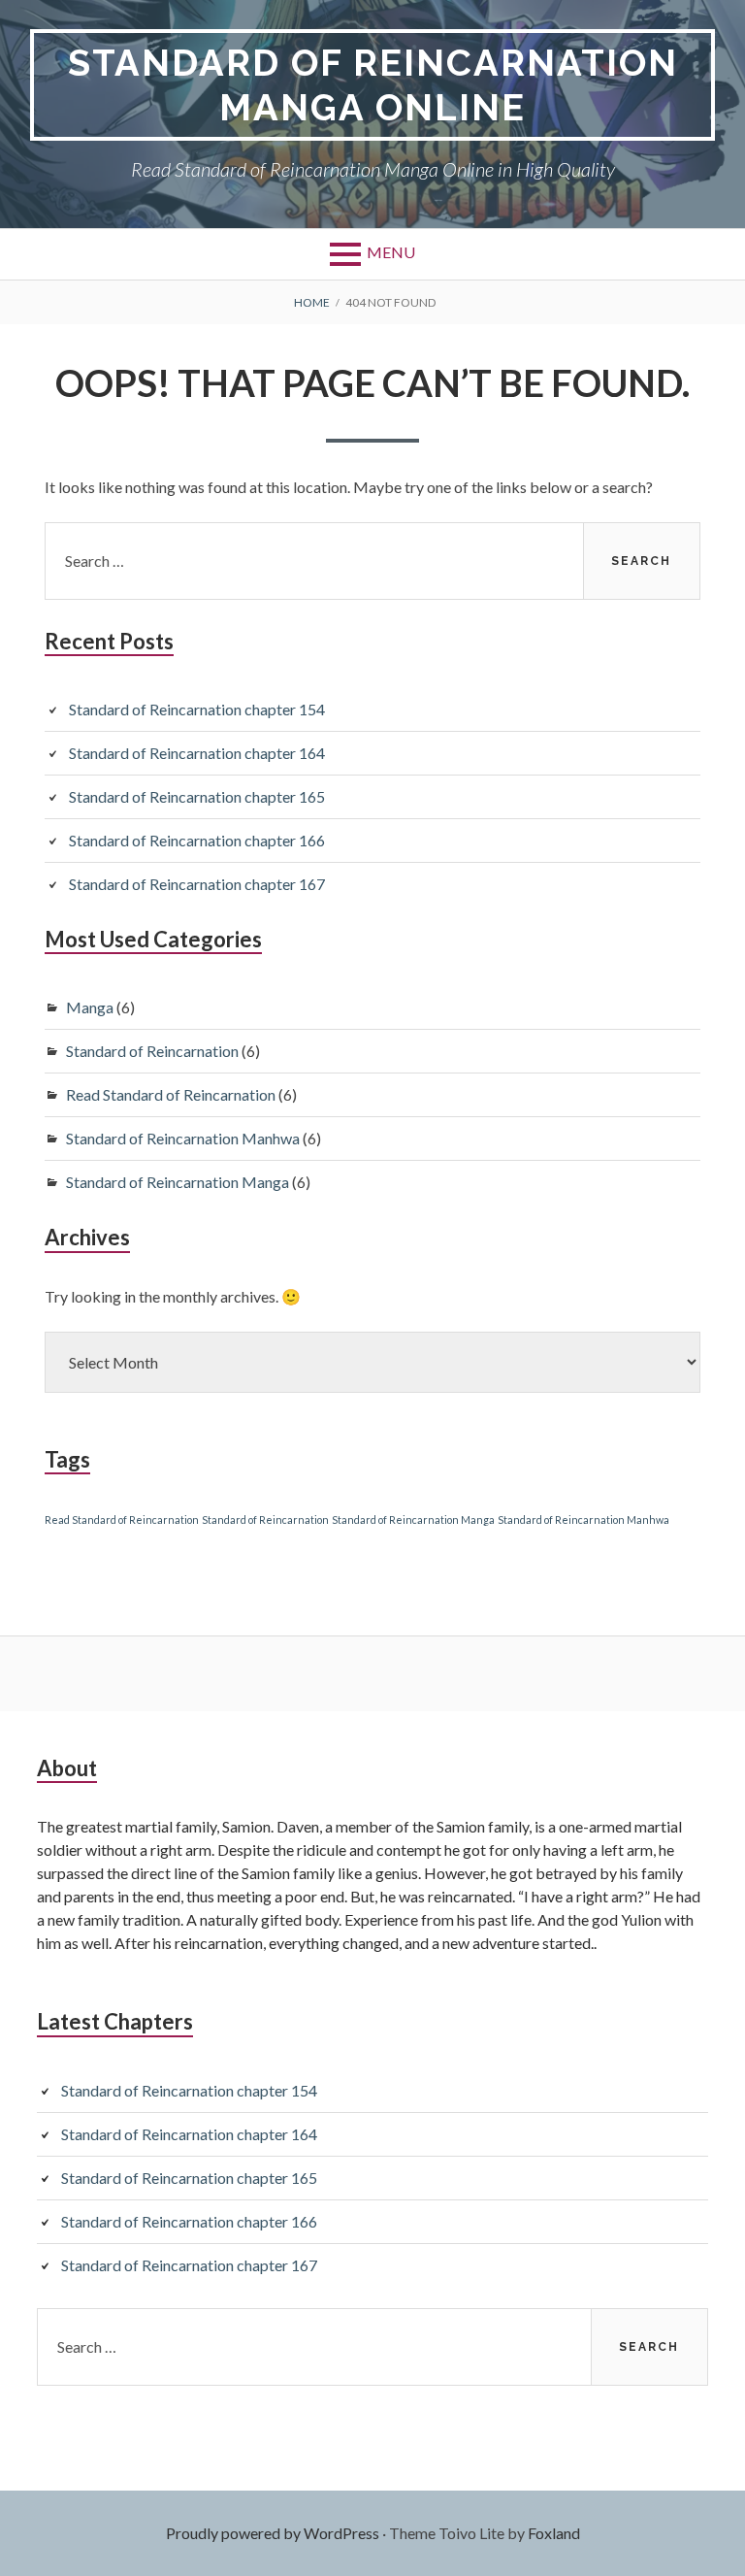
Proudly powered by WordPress (273, 2533)
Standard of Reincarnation (152, 1051)
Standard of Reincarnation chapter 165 (197, 796)
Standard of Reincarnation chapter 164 (197, 753)
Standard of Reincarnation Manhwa (183, 1138)
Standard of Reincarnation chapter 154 (197, 709)
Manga (90, 1007)
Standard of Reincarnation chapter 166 (197, 840)
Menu (391, 252)
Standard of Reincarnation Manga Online (373, 85)
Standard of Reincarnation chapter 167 (197, 884)
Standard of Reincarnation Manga (178, 1182)
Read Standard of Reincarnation (171, 1094)
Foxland (554, 2533)
